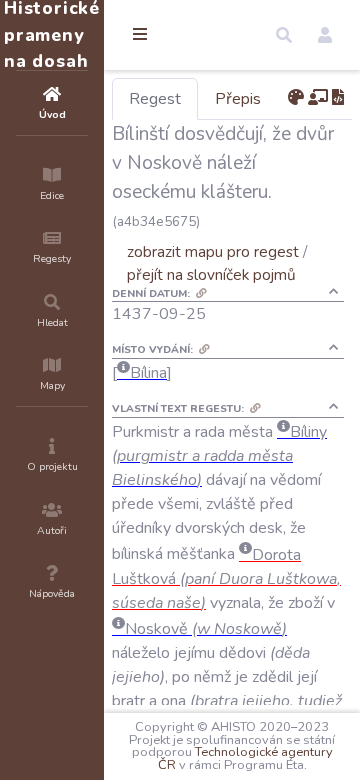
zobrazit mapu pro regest (213, 251)
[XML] (338, 98)
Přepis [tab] (238, 99)
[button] (284, 35)
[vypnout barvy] (296, 98)
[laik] (318, 98)
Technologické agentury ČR (245, 758)
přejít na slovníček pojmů (211, 274)
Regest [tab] (155, 99)
